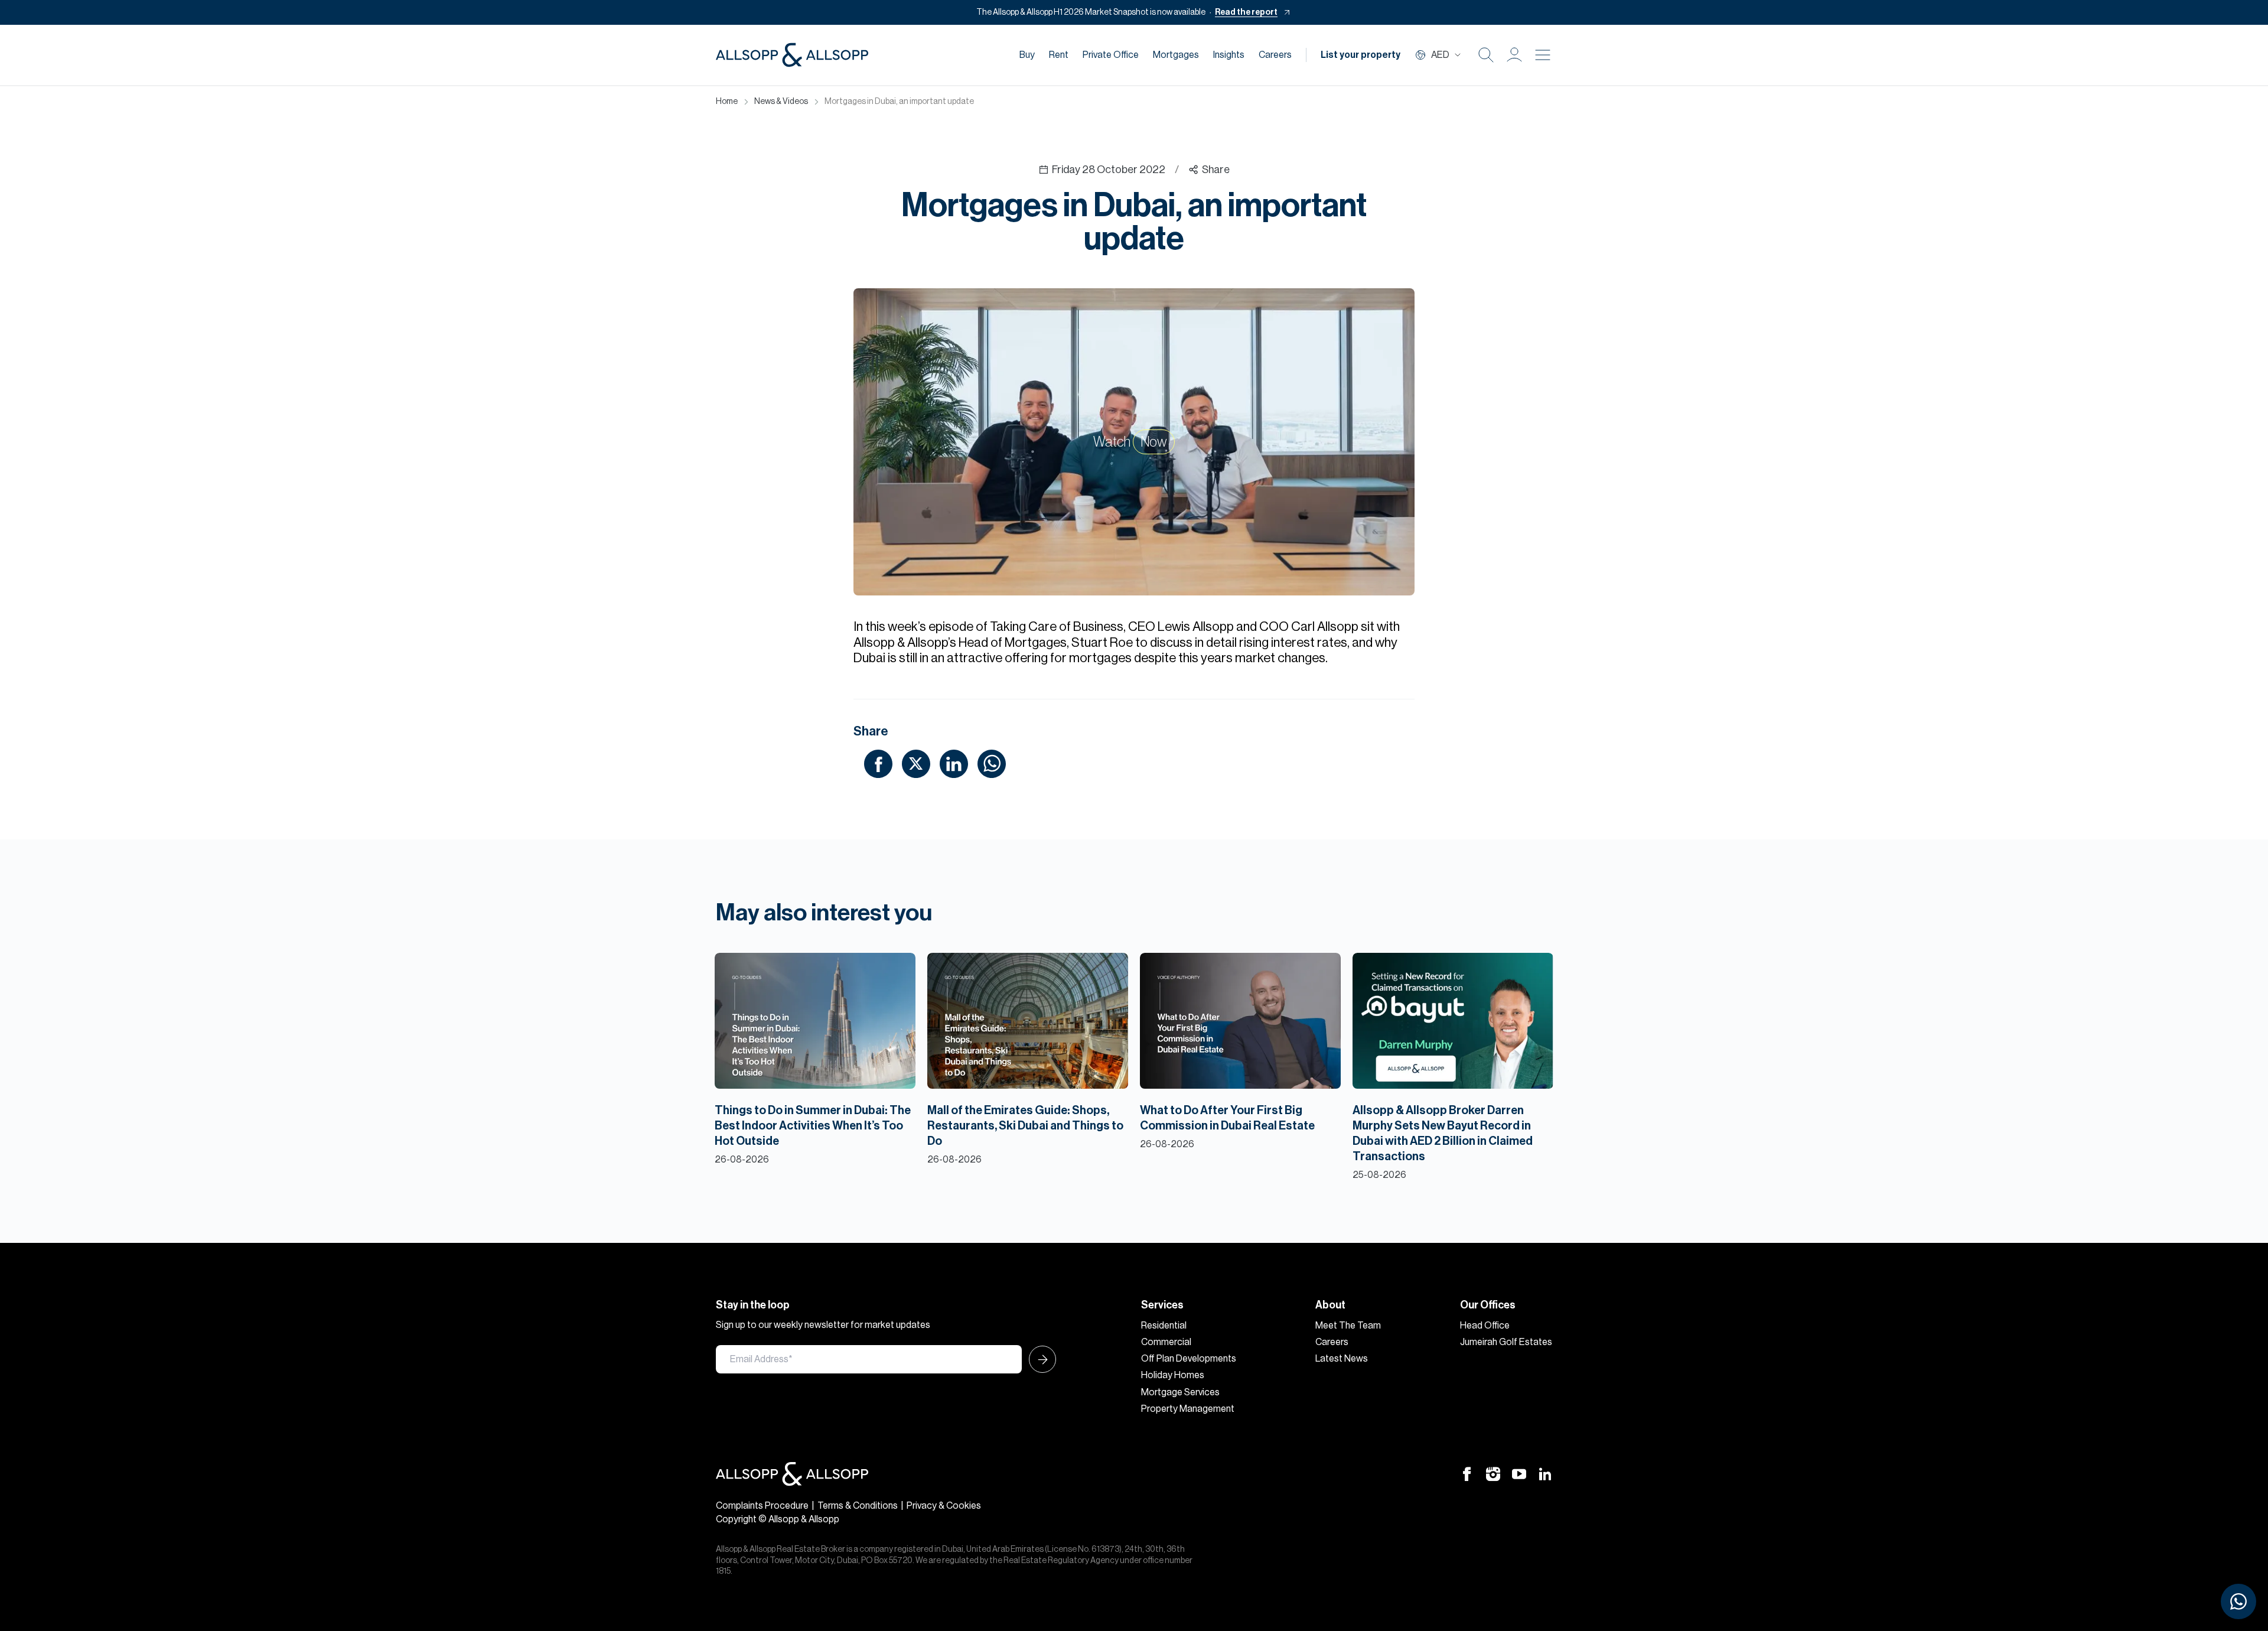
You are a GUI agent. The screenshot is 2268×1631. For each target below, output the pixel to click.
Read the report (1246, 12)
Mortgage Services (1180, 1392)
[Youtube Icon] (1519, 1473)
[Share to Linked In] (954, 763)
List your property (1361, 55)
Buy (1027, 55)
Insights (1229, 55)
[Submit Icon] (1039, 1359)
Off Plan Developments (1189, 1359)
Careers (1275, 55)
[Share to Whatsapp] (992, 763)
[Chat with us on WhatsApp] (2238, 1601)
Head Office (1485, 1326)
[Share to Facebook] (878, 763)
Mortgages (1176, 55)
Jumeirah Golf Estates (1506, 1342)
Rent (1059, 55)
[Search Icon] (1486, 55)
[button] (1514, 55)
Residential (1164, 1326)
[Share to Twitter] (916, 763)
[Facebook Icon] (1467, 1473)
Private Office (1111, 55)
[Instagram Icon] (1493, 1473)
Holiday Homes (1173, 1375)
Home (727, 102)
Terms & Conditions (858, 1506)
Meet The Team (1348, 1326)
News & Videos (781, 102)
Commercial (1166, 1342)
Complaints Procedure (762, 1506)
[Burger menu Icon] (1543, 55)
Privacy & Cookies (944, 1506)
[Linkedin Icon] (1545, 1473)
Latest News (1342, 1359)
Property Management (1188, 1409)
